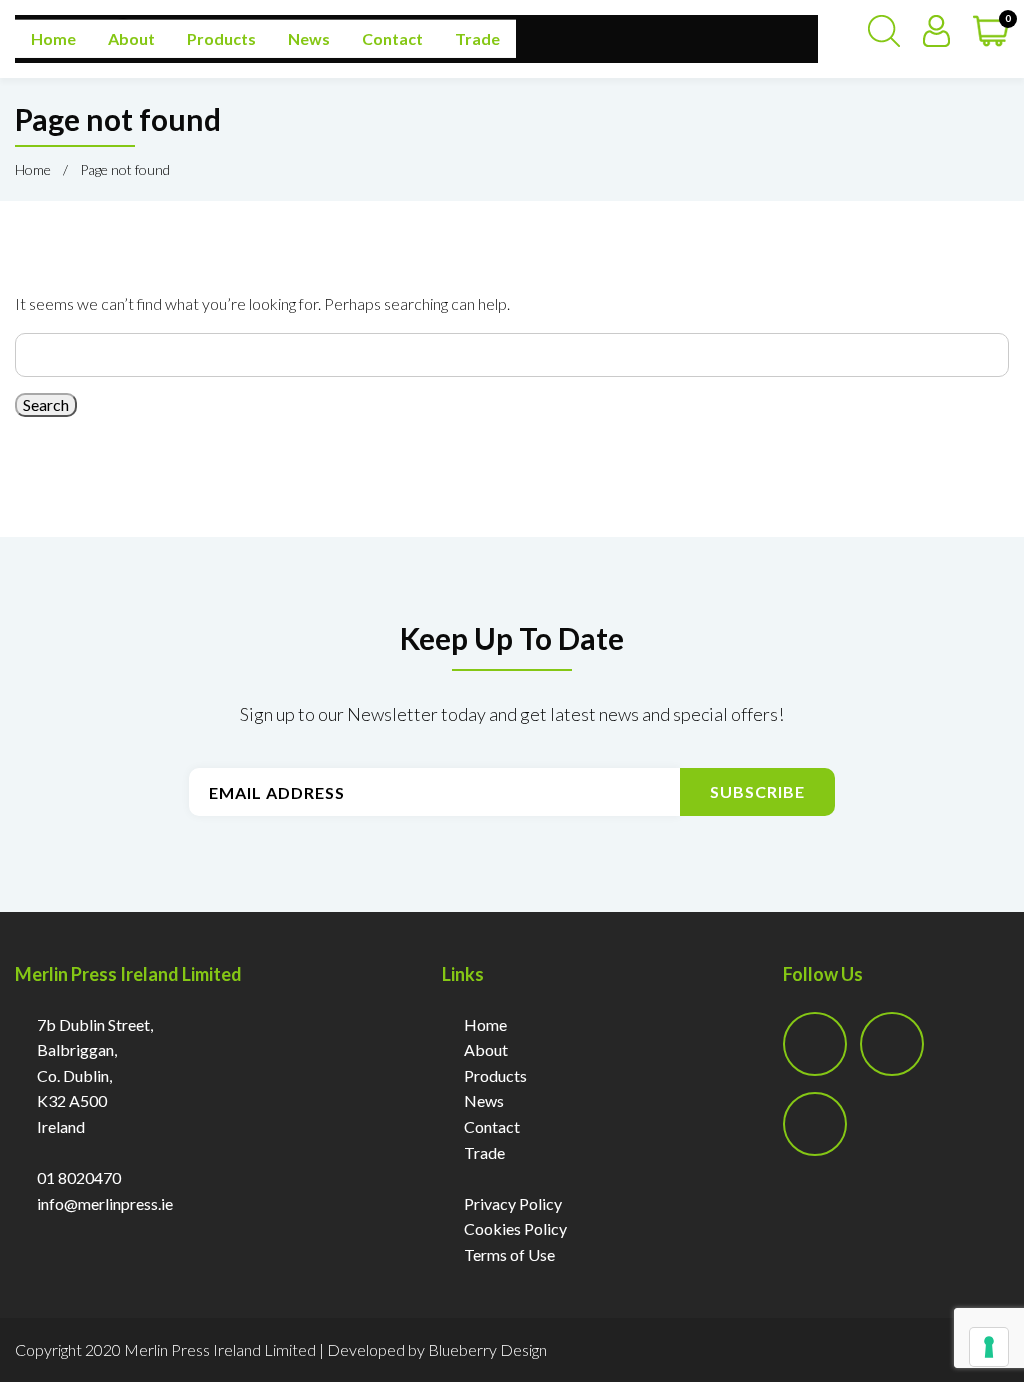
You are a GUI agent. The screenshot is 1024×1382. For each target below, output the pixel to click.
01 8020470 (79, 1177)
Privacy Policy (513, 1203)
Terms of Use (509, 1254)
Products (221, 38)
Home (53, 38)
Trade (477, 38)
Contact (392, 38)
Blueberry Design (487, 1349)
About (131, 38)
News (309, 38)
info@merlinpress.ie (105, 1203)
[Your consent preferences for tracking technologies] (989, 1347)
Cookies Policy (515, 1228)
